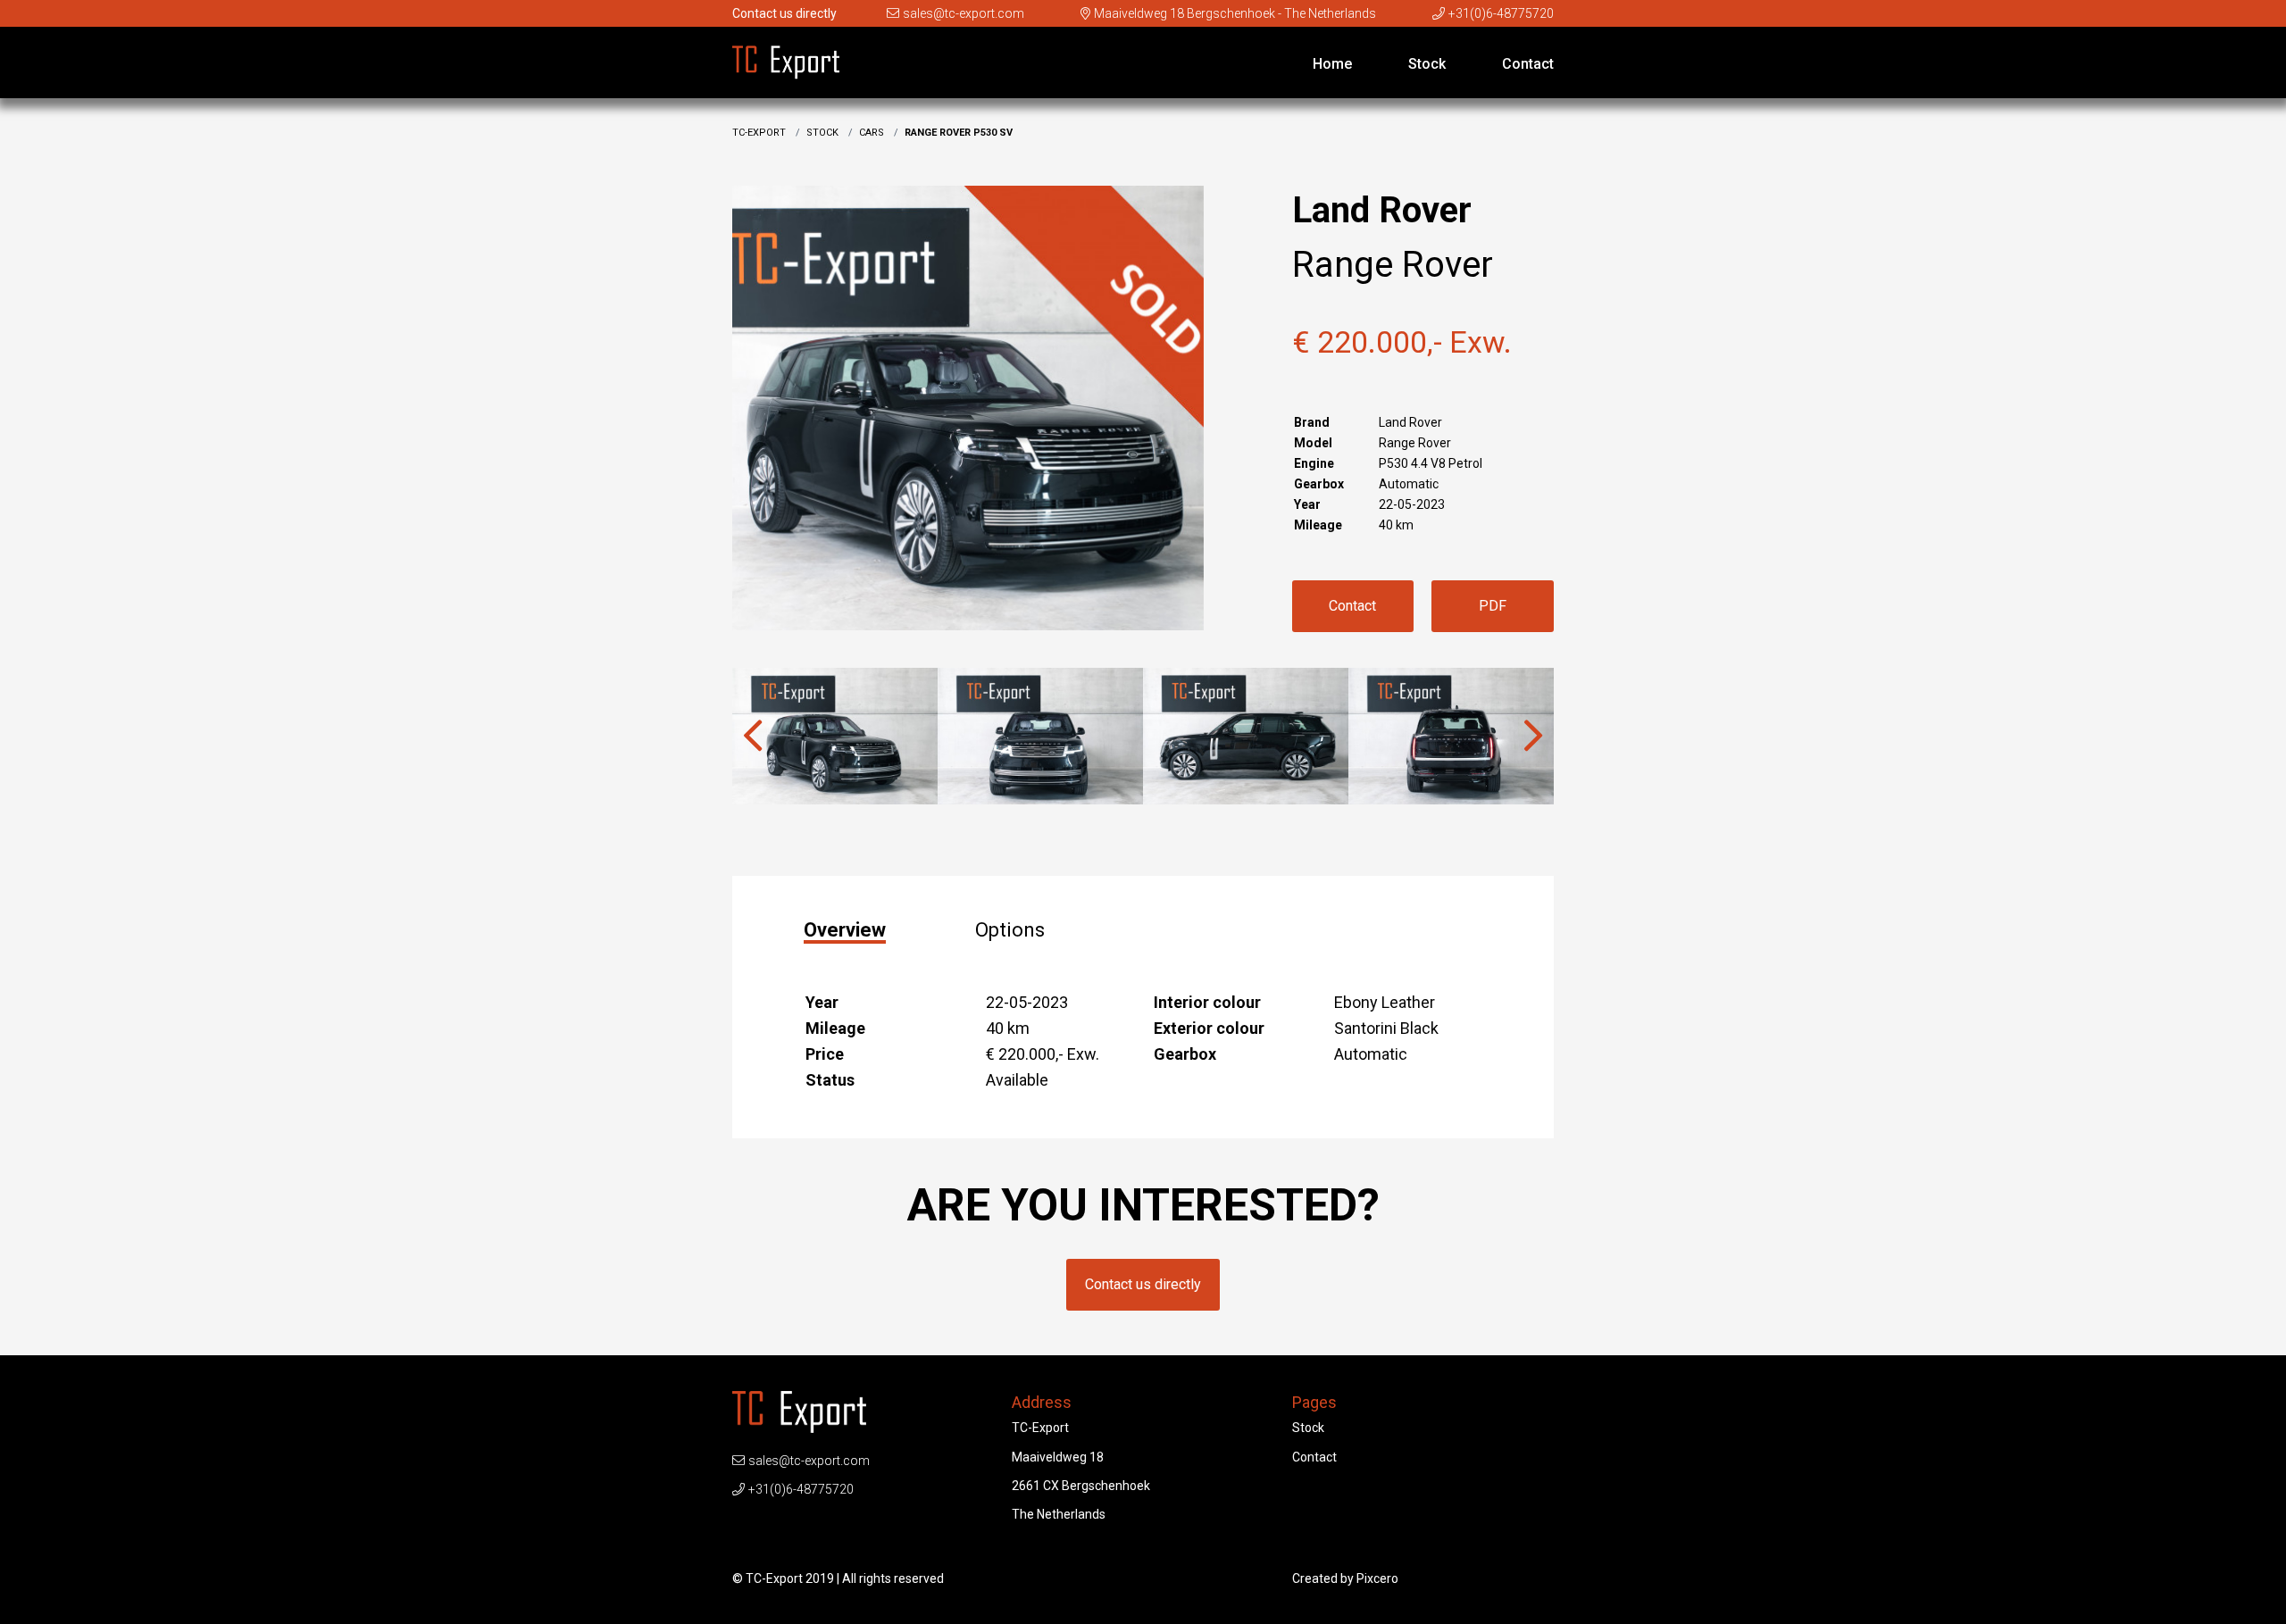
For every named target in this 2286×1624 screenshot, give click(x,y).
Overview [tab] (845, 931)
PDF (1493, 606)
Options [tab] (1010, 930)
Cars (872, 133)
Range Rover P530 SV (959, 133)
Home (1332, 64)
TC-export (759, 133)
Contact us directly (1143, 1284)
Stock (1427, 64)
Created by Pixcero (1345, 1578)
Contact (1528, 64)
